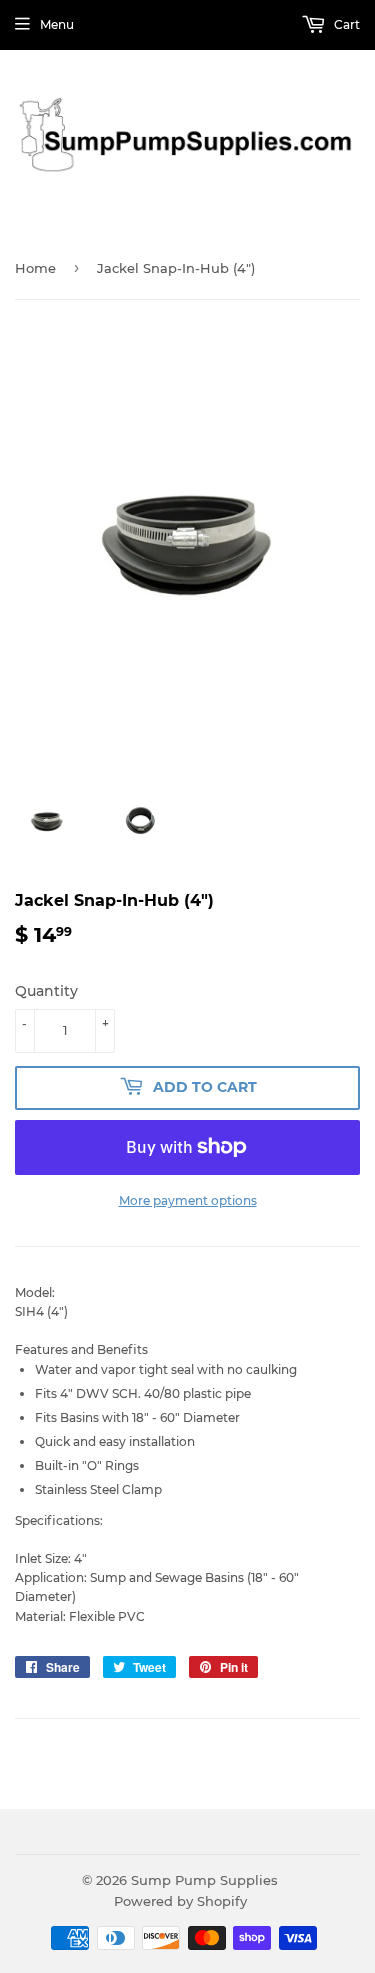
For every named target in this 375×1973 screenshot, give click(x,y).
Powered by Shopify (180, 1901)
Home (35, 268)
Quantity (46, 991)
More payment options (188, 1200)
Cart (345, 24)
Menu (57, 24)
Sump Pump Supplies (204, 1880)
